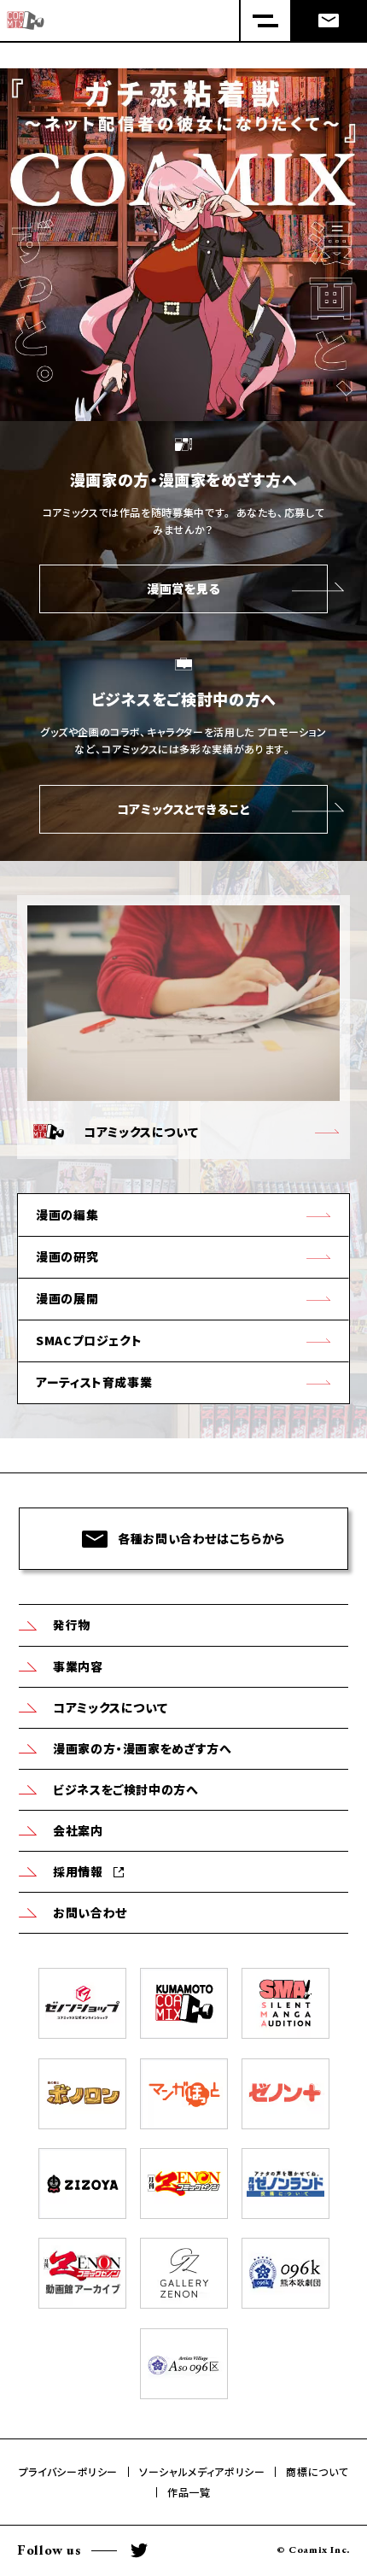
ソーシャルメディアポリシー (202, 2472)
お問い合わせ (90, 1912)
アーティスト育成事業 (94, 1382)
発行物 (72, 1625)
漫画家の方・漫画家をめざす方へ (143, 1748)
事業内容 (78, 1666)
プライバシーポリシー (68, 2472)
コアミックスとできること (184, 809)
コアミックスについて (110, 1707)
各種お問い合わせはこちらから (201, 1538)
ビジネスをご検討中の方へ (126, 1789)
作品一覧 (189, 2492)
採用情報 (78, 1871)
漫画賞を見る (183, 588)
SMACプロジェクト (89, 1340)
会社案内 (78, 1830)
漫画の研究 (67, 1256)
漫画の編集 (67, 1215)
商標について (317, 2472)
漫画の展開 (67, 1298)
